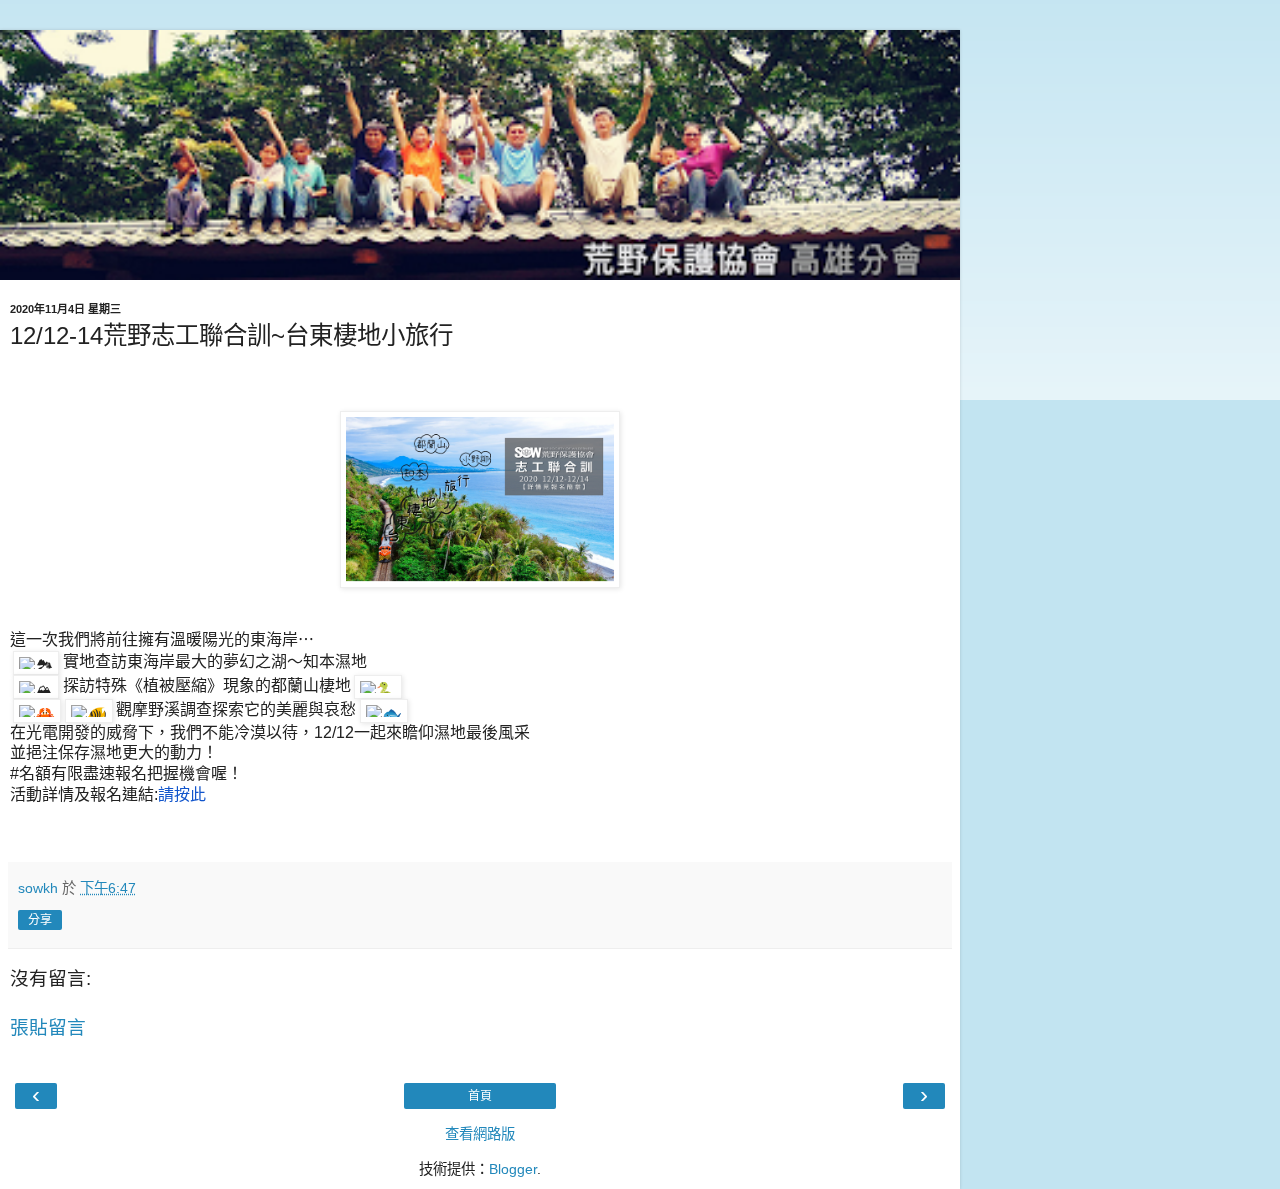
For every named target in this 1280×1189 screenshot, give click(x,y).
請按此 (182, 794)
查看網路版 (480, 1134)
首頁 (480, 1096)
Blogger (513, 1169)
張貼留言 (48, 1027)
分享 (40, 920)
